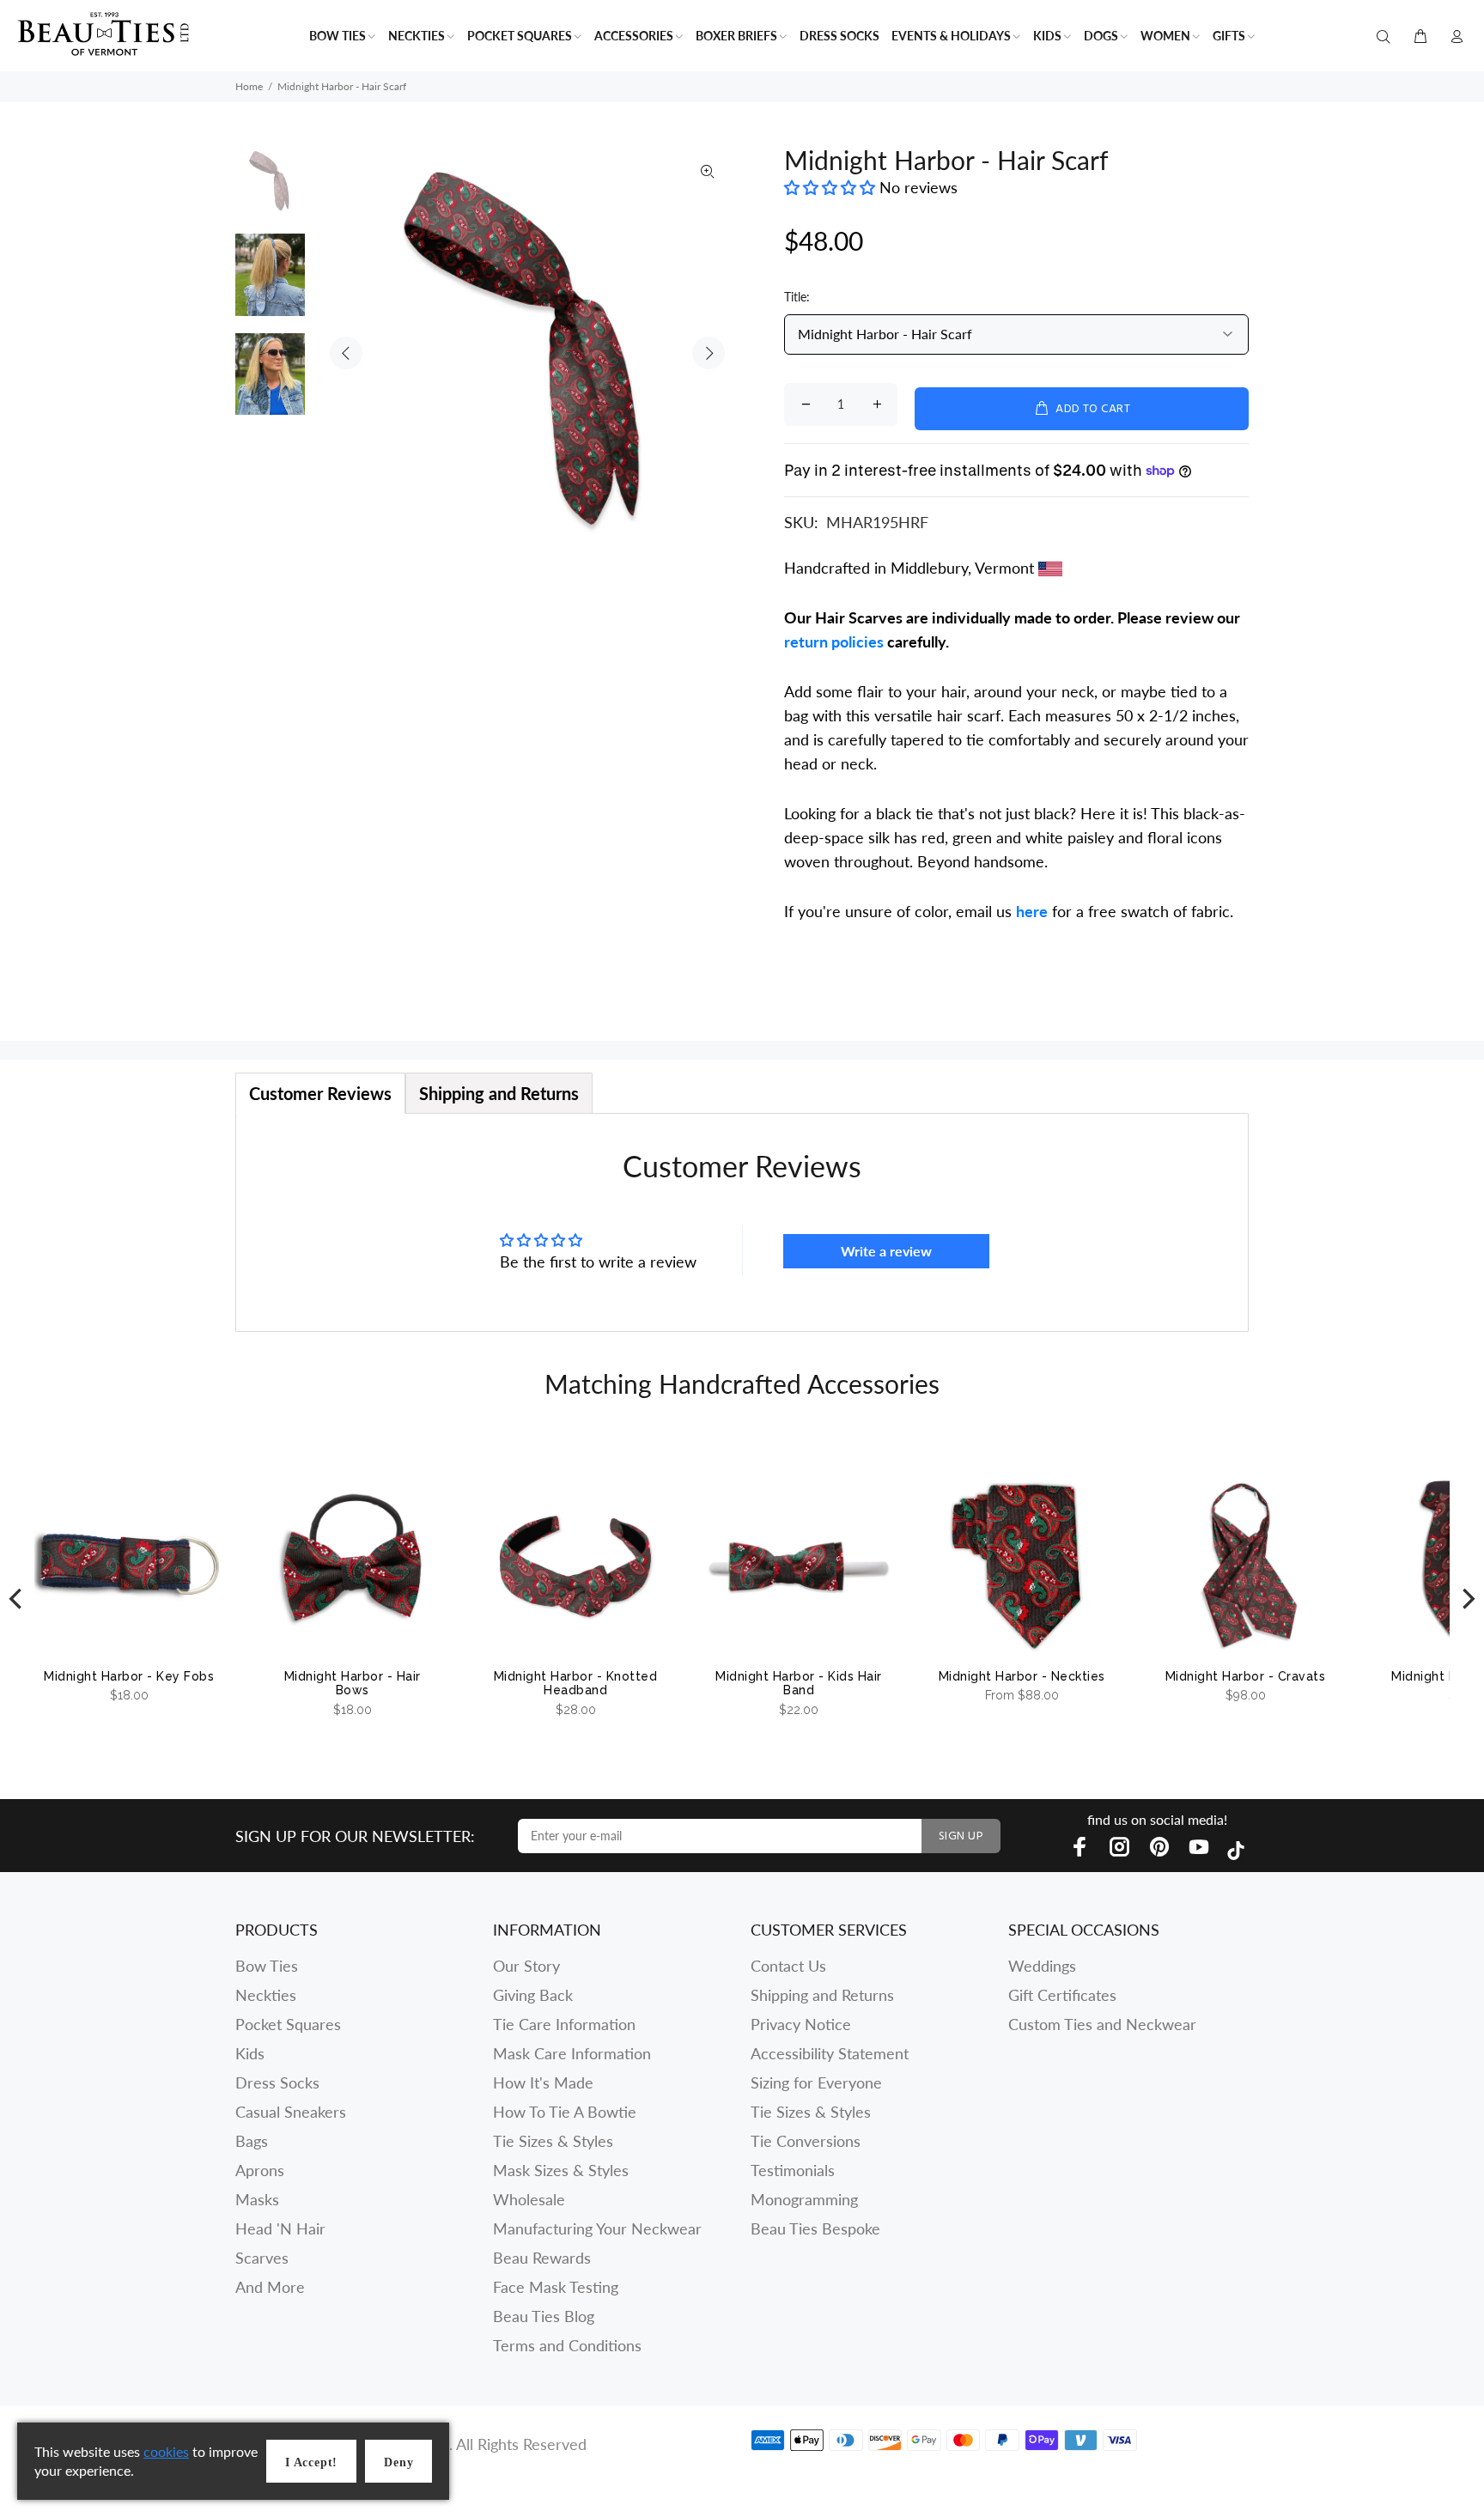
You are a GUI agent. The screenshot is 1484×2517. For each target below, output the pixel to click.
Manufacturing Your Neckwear (597, 2228)
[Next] (1467, 1599)
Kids (250, 2053)
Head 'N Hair (280, 2228)
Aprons (260, 2170)
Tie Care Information (564, 2024)
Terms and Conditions (567, 2345)
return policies (834, 641)
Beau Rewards (542, 2258)
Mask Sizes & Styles (561, 2170)
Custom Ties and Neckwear (1102, 2024)
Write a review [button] (886, 1251)
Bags (252, 2141)
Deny (398, 2462)
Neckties (266, 1995)
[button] (832, 187)
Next (709, 353)
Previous (346, 353)
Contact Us (788, 1966)
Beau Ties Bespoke (815, 2228)
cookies (166, 2451)
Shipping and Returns (822, 1995)
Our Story (526, 1966)
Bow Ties (267, 1966)
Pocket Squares (288, 2024)
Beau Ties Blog (544, 2316)
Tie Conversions (806, 2141)
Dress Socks (277, 2082)
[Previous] (17, 1599)
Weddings (1042, 1966)
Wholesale (529, 2199)
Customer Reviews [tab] (320, 1093)
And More (270, 2287)
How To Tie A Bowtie (565, 2112)
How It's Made (543, 2082)
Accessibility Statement (830, 2053)
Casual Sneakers (291, 2112)
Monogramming (804, 2199)
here (1032, 911)
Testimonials (793, 2170)
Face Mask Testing (556, 2287)
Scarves (262, 2258)
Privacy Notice (801, 2024)
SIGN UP (961, 1836)
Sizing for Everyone (816, 2082)
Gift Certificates (1062, 1995)
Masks (257, 2199)
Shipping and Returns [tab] (499, 1093)
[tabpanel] (742, 1222)
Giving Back (533, 1995)
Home (249, 86)
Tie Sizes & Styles (553, 2141)
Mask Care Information (572, 2053)
